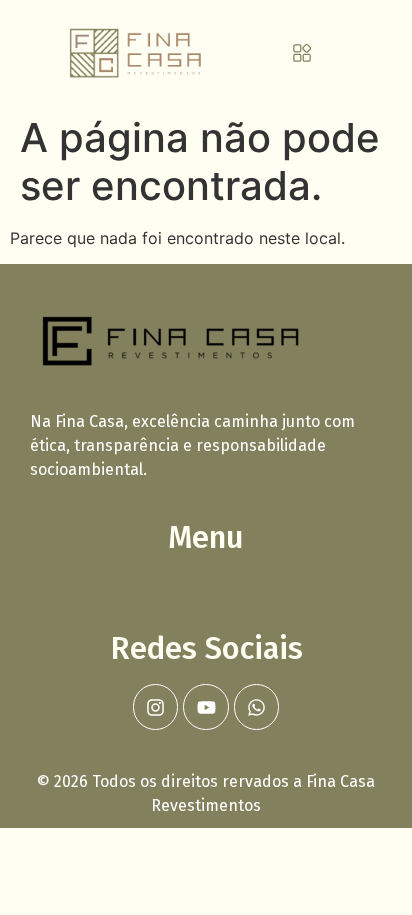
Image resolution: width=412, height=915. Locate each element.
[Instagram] (156, 707)
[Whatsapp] (257, 707)
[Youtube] (206, 707)
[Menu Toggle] (302, 53)
